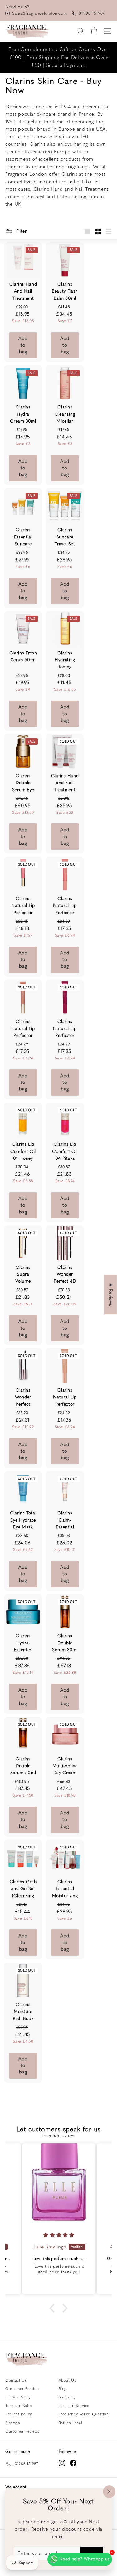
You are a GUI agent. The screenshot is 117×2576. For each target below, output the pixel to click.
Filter (21, 231)
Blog (63, 2389)
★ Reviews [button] (111, 1295)
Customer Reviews (22, 2431)
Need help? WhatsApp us (84, 2559)
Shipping (67, 2397)
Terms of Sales (19, 2406)
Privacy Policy (18, 2397)
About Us (67, 2380)
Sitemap (13, 2423)
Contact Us (16, 2380)
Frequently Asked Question (84, 2414)
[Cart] (94, 31)
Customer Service (22, 2389)
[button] (54, 2308)
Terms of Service (74, 2406)
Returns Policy (19, 2414)
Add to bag (23, 345)
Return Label (71, 2423)
